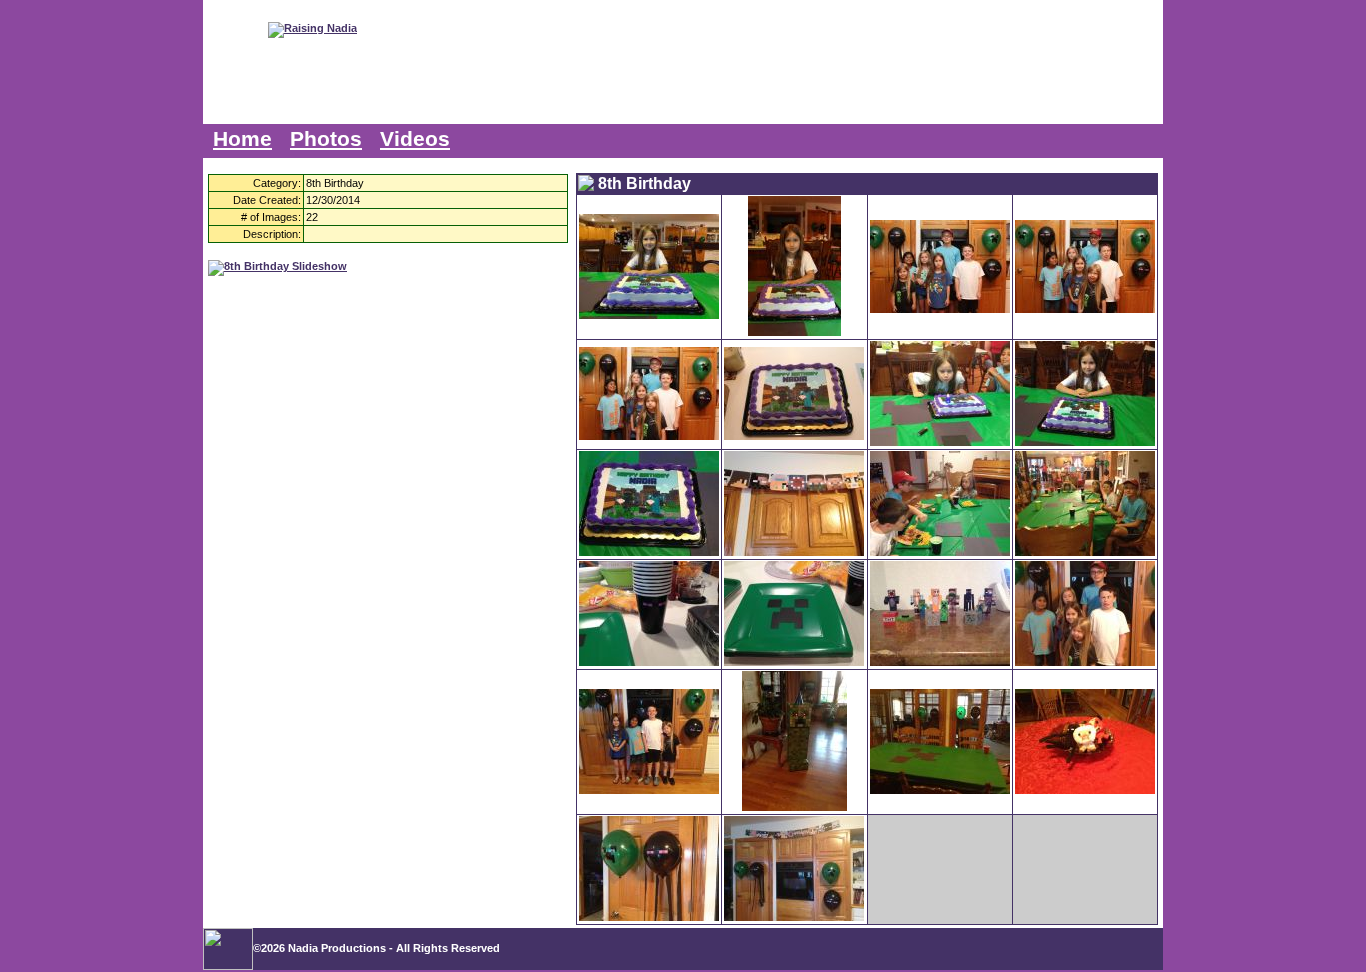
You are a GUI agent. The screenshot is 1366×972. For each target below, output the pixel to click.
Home (242, 139)
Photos (326, 139)
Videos (415, 139)
